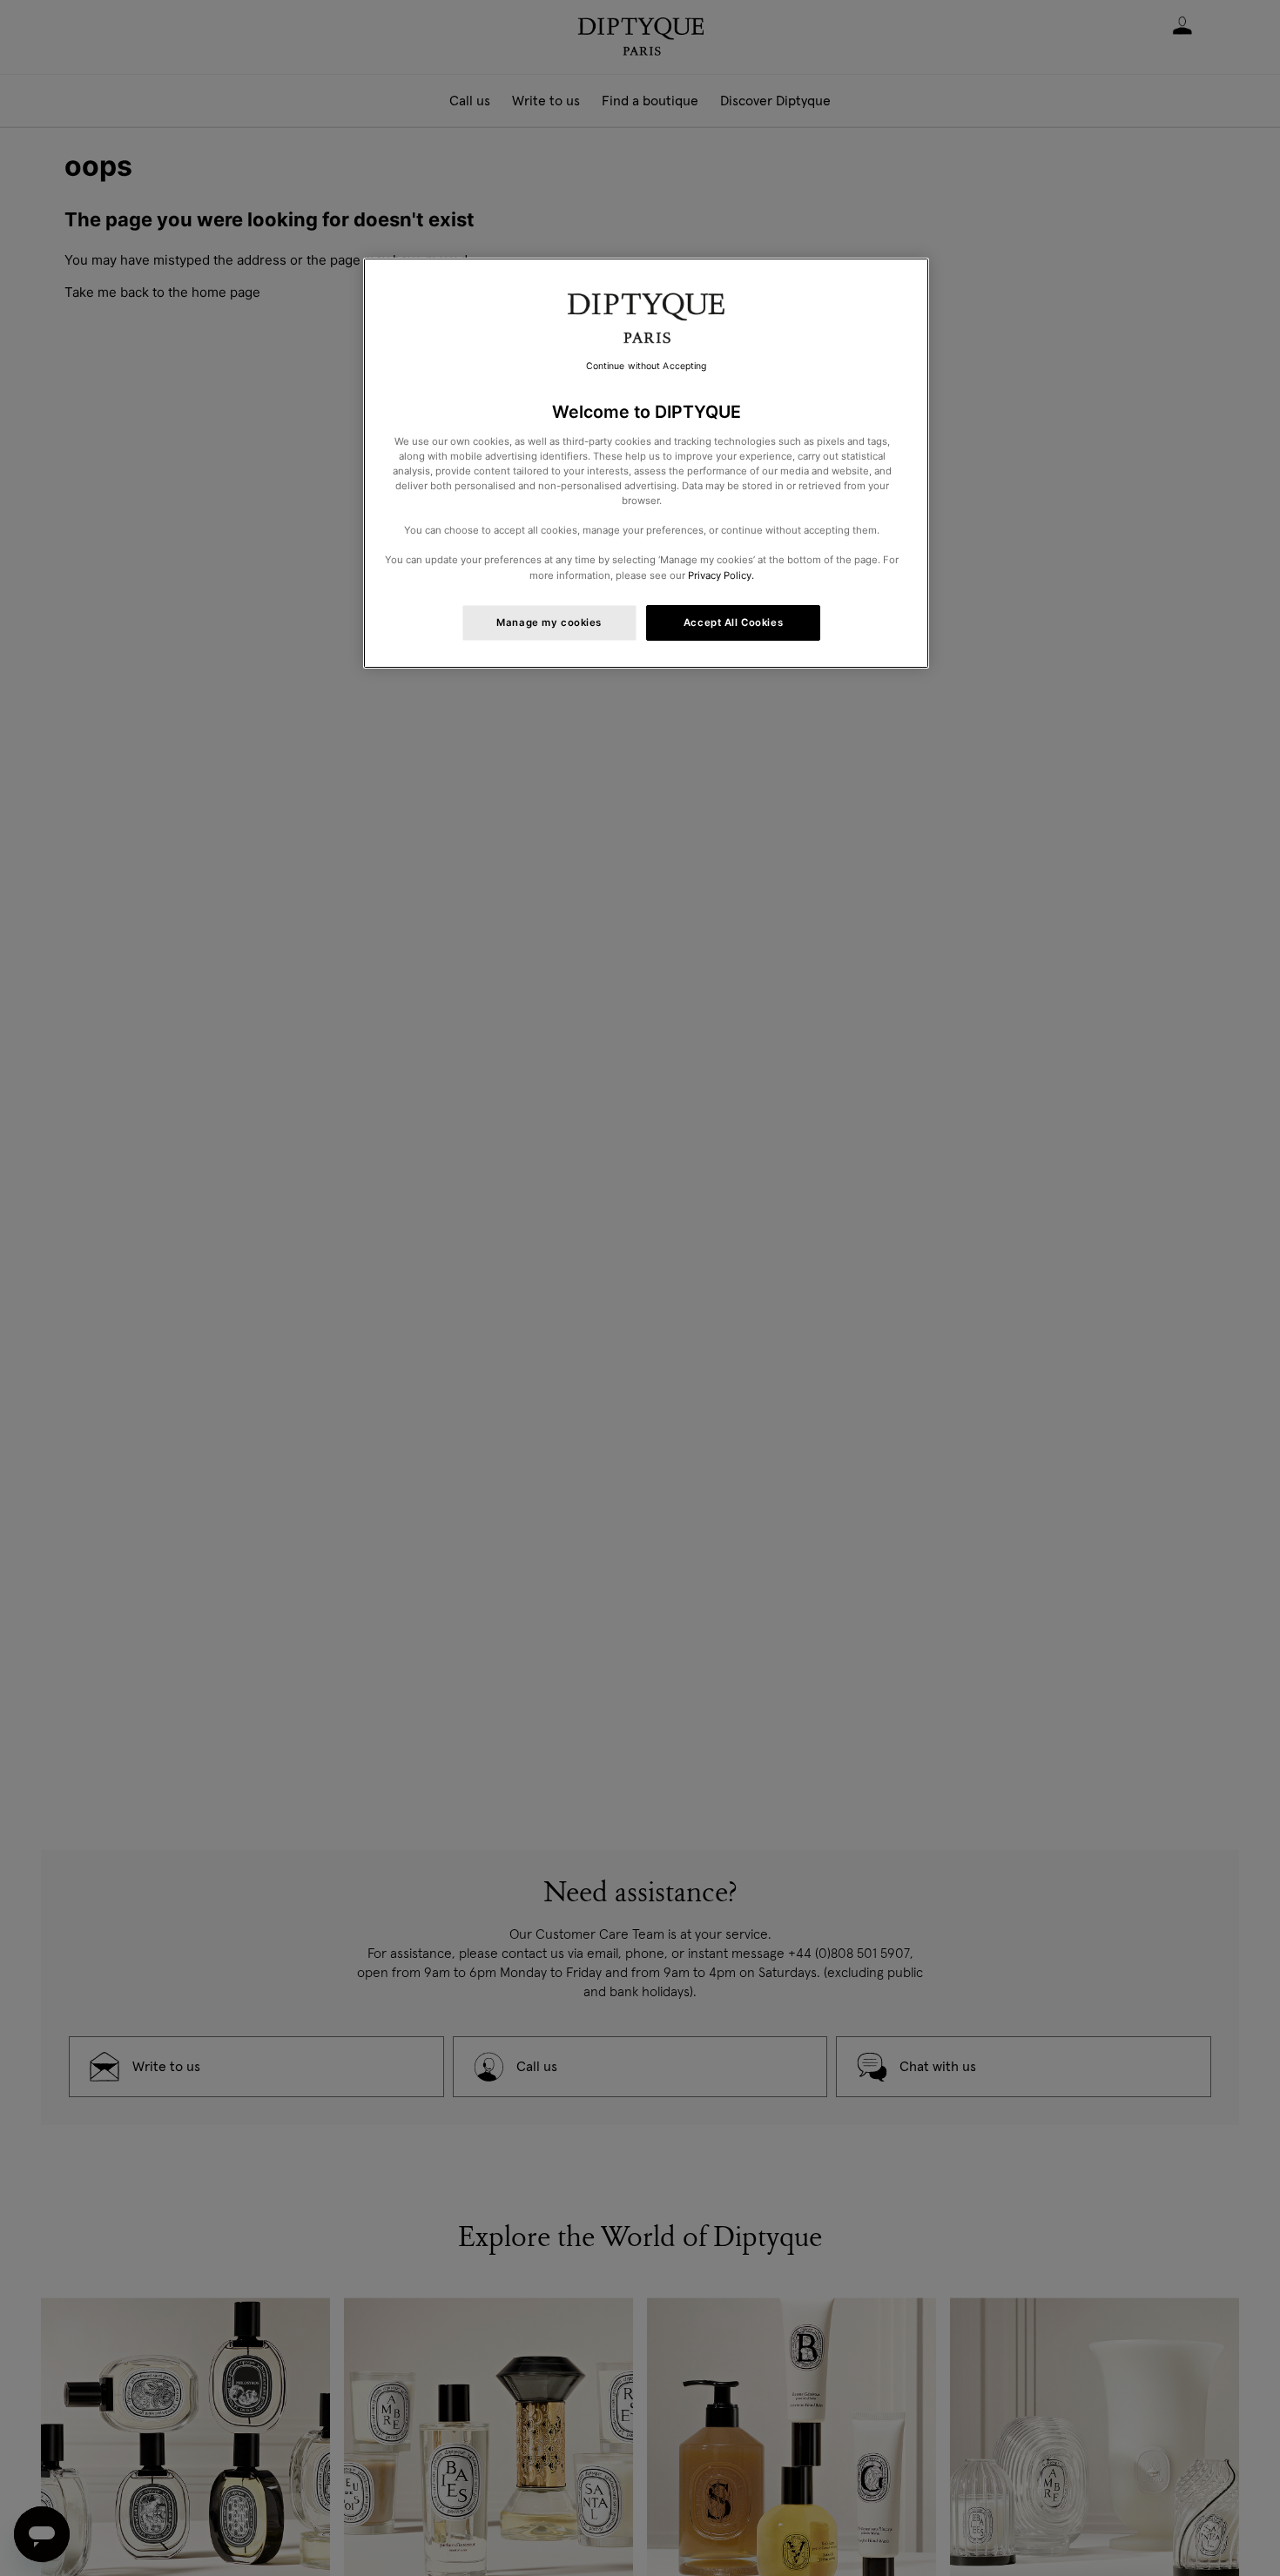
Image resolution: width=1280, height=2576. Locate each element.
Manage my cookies (549, 622)
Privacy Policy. (721, 575)
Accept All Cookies (733, 622)
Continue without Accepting (647, 366)
